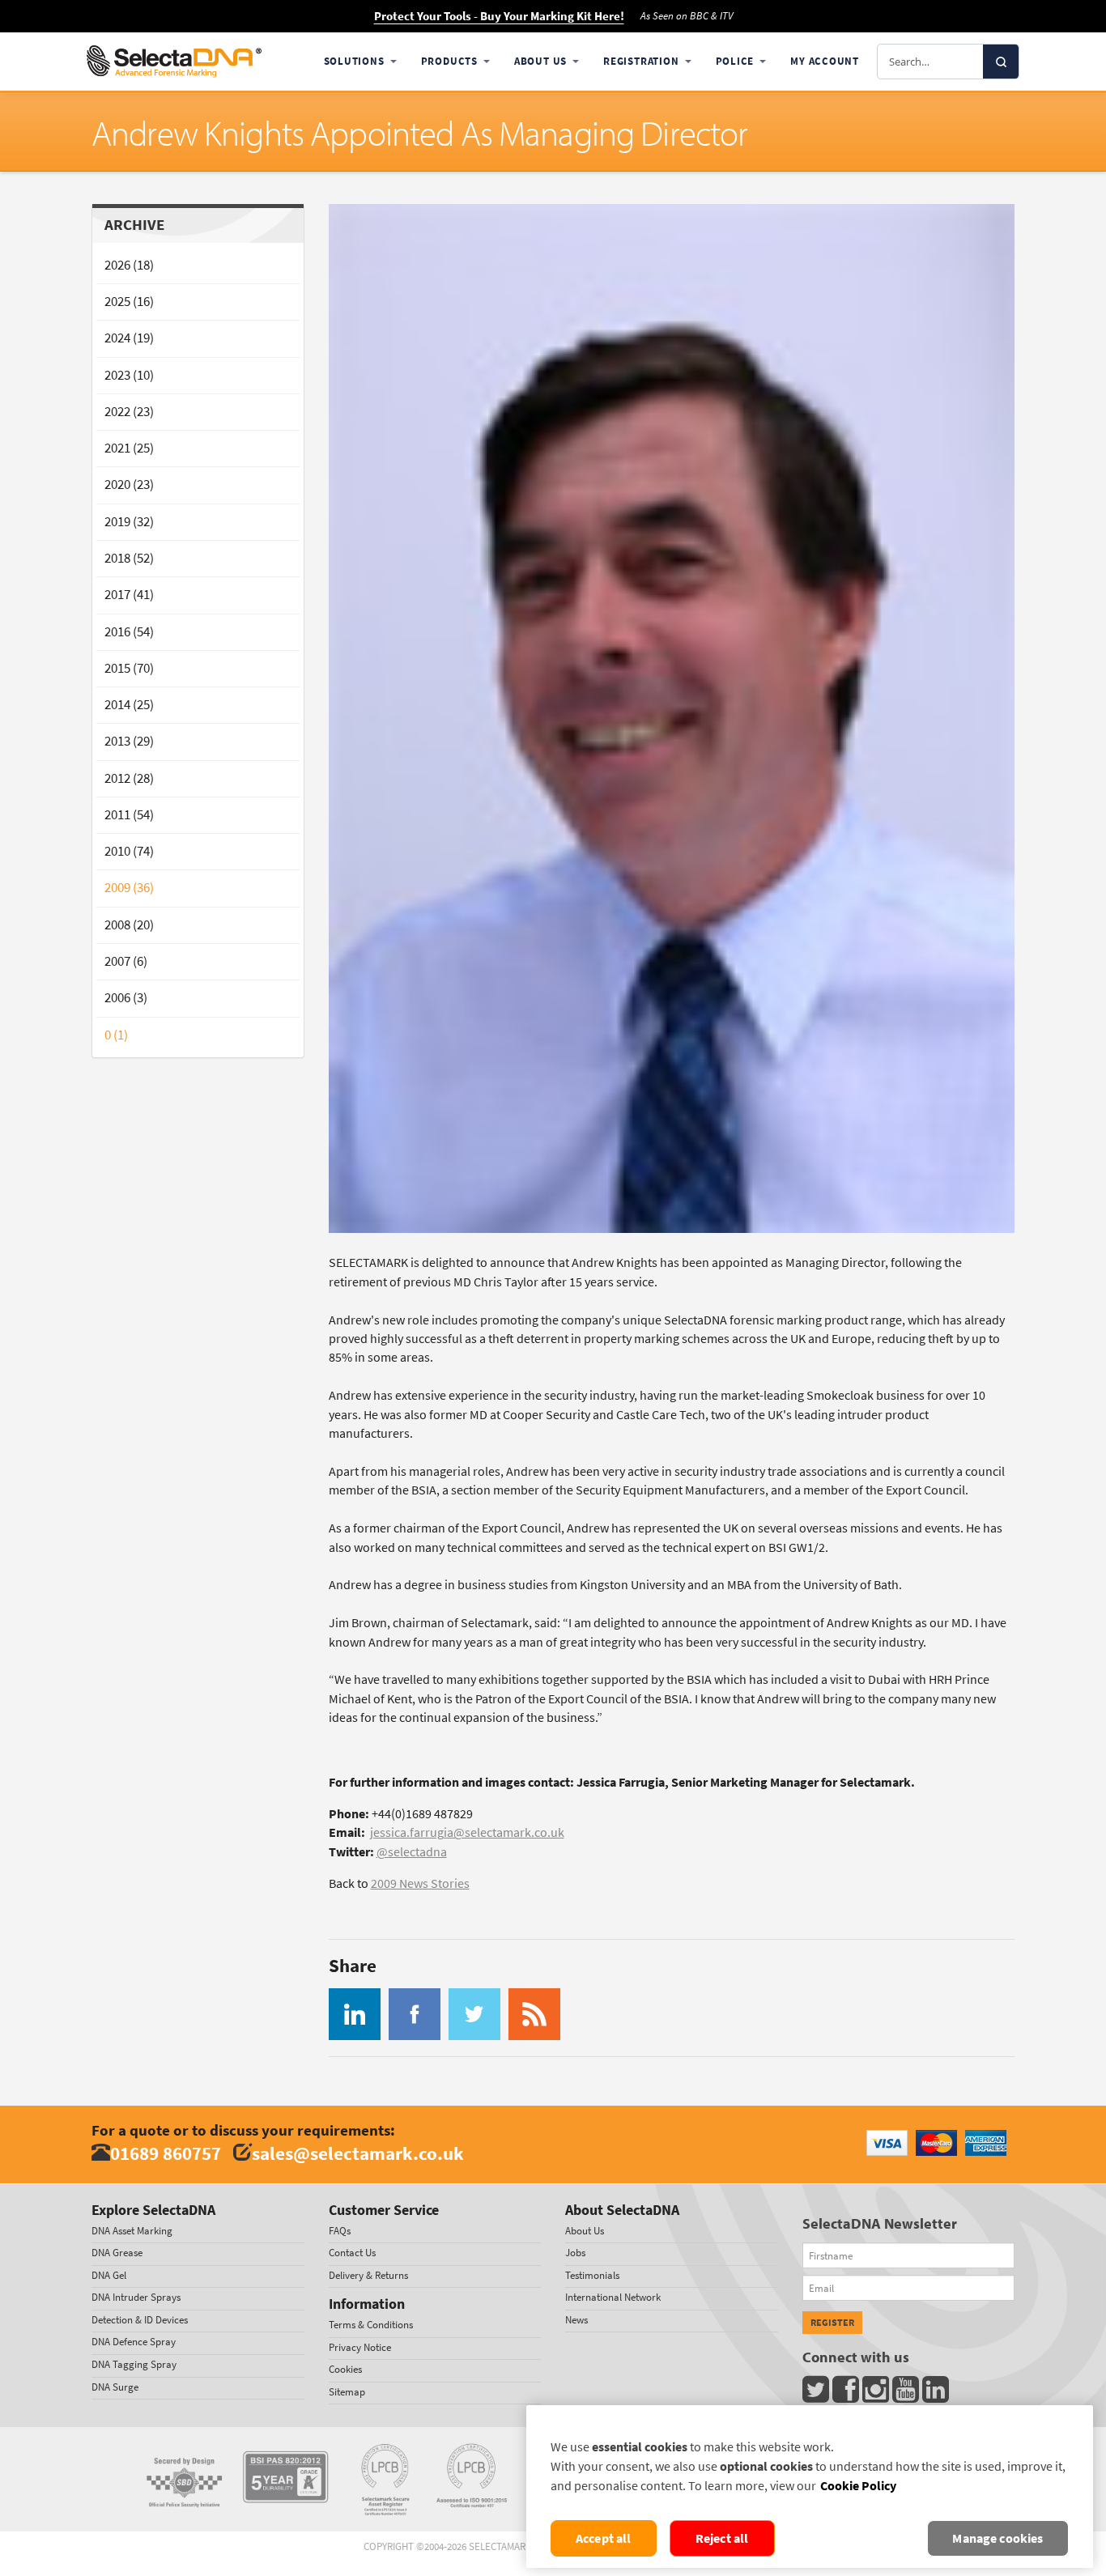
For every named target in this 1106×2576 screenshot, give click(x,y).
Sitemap (347, 2392)
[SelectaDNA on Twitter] (817, 2393)
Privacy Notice (360, 2347)
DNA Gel (109, 2275)
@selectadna (412, 1852)
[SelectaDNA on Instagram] (877, 2393)
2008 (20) (129, 925)
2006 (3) (126, 998)
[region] (810, 2487)
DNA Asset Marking (132, 2231)
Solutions (354, 61)
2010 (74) (129, 851)
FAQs (340, 2231)
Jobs (575, 2253)
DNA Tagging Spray (134, 2364)
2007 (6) (126, 961)
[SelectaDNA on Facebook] (847, 2393)
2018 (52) (129, 558)
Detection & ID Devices (140, 2320)
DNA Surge (115, 2387)
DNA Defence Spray (134, 2342)
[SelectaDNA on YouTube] (907, 2393)
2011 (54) (129, 815)
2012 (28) (129, 778)
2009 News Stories (420, 1883)
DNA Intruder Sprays (136, 2297)
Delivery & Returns (368, 2275)
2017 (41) (129, 595)
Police (735, 61)
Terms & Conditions (371, 2325)
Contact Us (352, 2253)
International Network (613, 2297)
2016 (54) (129, 632)
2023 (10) (129, 375)
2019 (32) (129, 522)
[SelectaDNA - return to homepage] (174, 62)
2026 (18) (129, 265)
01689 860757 (166, 2153)
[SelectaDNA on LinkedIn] (937, 2393)
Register (832, 2323)
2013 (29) (129, 741)
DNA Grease (117, 2253)
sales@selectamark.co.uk (358, 2153)
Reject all (722, 2538)
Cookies (345, 2369)
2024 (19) (129, 338)
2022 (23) (129, 412)
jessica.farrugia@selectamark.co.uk (467, 1832)
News (576, 2320)
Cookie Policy (858, 2486)
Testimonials (592, 2275)
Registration (641, 61)
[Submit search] (1001, 62)
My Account (825, 61)
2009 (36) (129, 888)
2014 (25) (129, 705)
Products (449, 61)
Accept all (604, 2538)
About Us (540, 61)
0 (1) (116, 1035)
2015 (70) (129, 668)
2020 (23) (129, 485)
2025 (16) (129, 302)
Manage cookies (998, 2538)
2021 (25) (129, 448)
